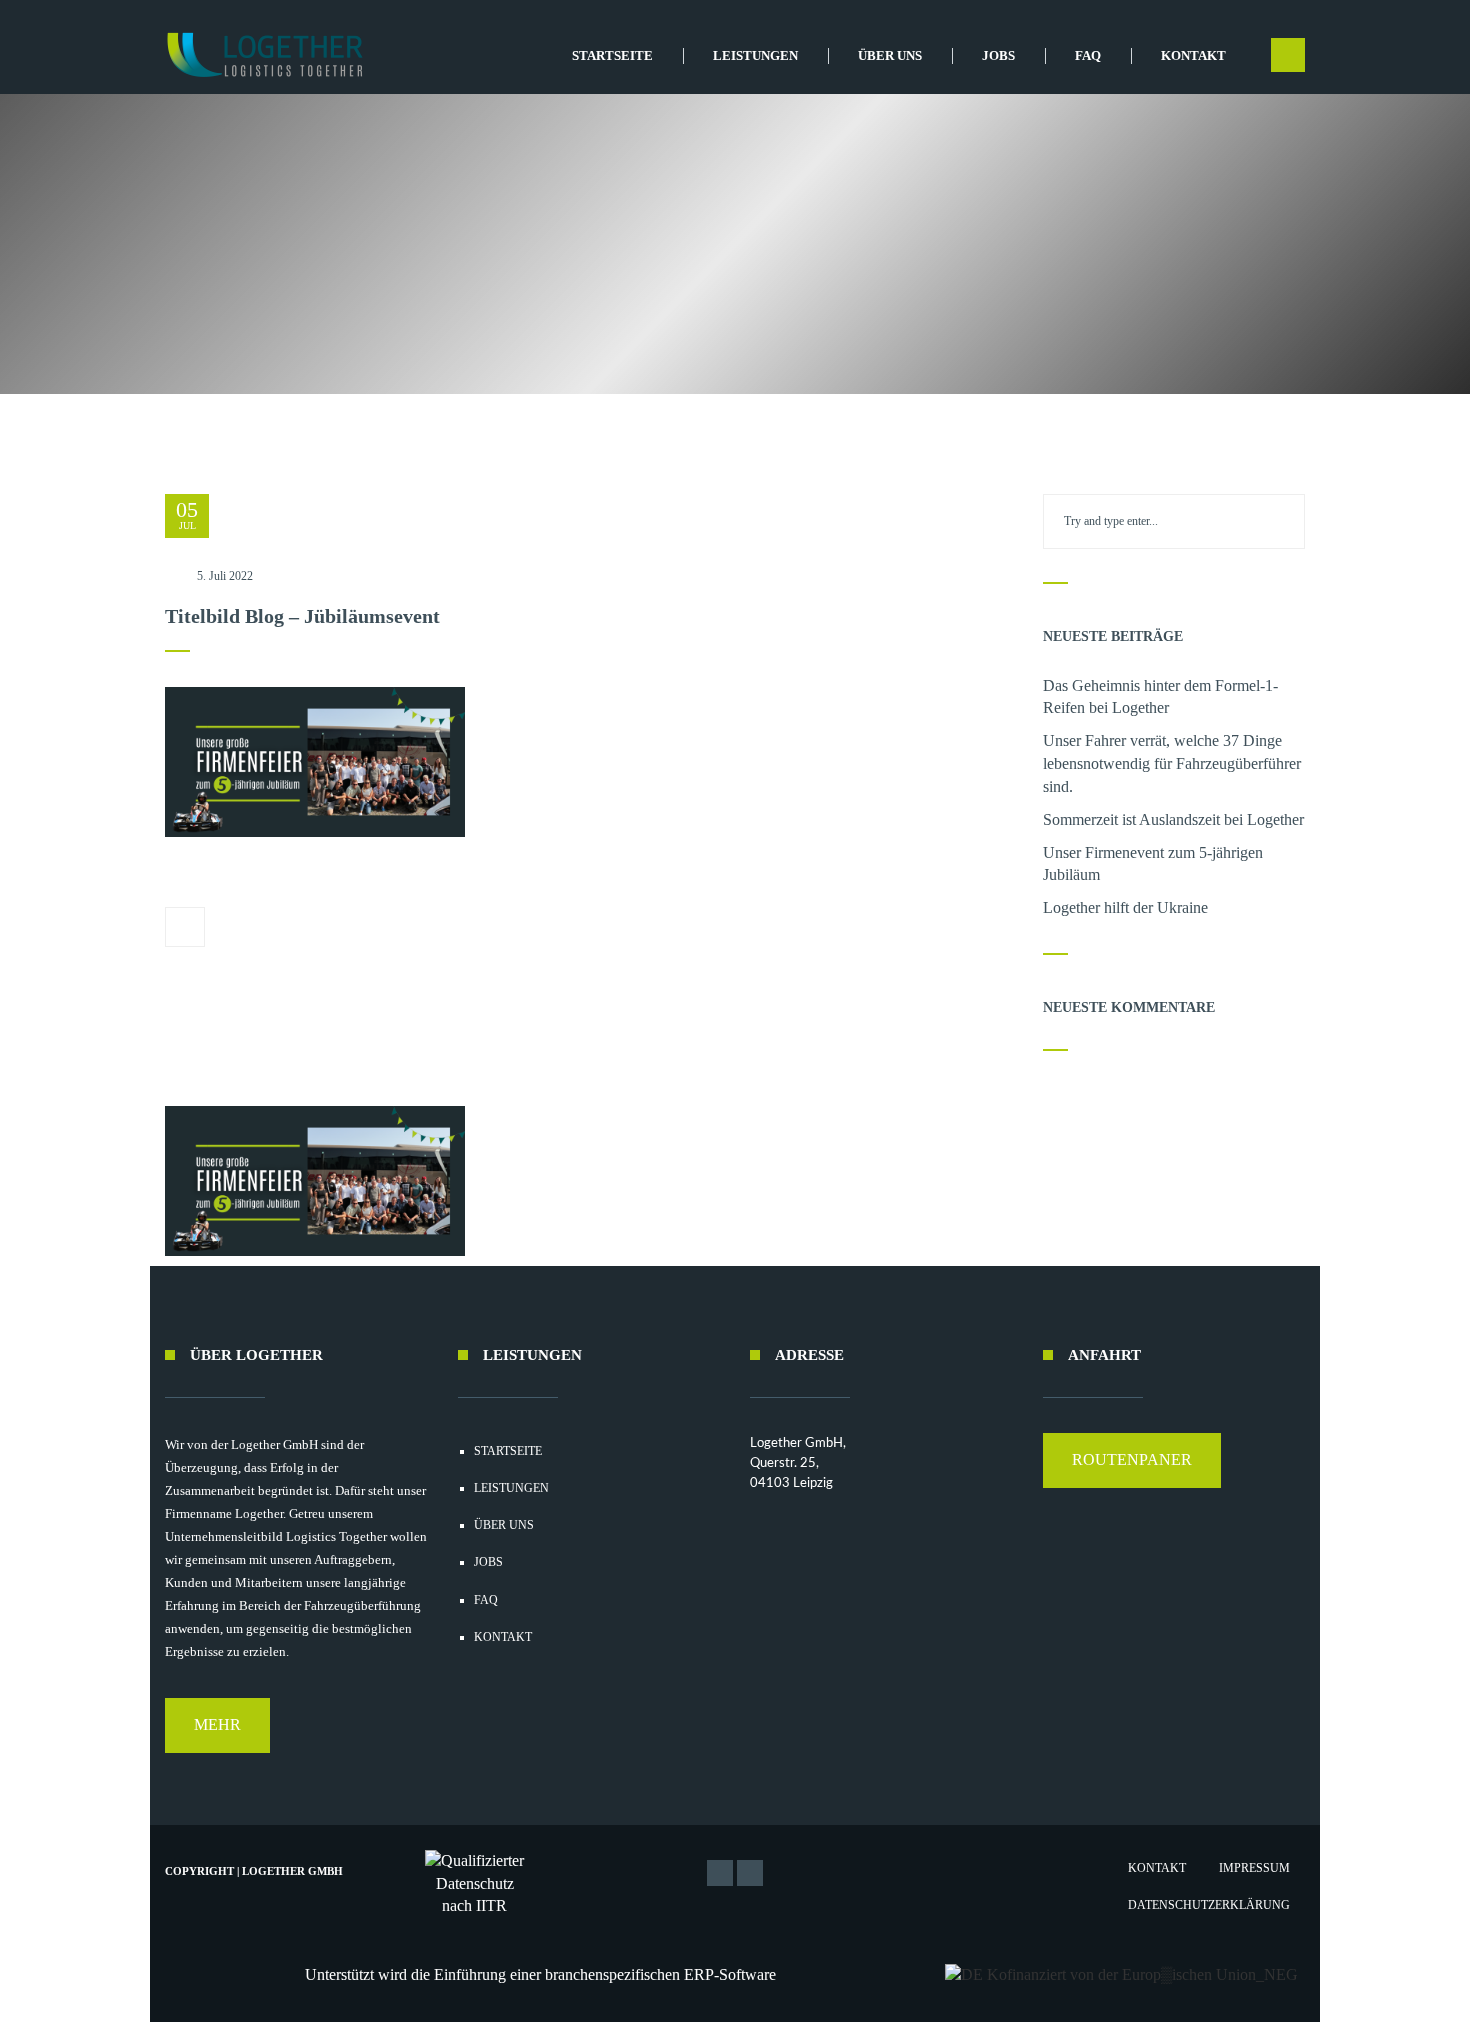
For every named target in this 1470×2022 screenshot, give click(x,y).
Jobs (998, 55)
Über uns (890, 55)
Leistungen (755, 55)
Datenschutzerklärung (1209, 1905)
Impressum (1254, 1868)
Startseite (612, 55)
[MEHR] (217, 1747)
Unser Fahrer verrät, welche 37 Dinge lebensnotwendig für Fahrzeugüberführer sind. (1172, 763)
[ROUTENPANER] (1132, 1482)
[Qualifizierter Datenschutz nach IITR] (475, 1884)
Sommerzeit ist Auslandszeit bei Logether (1173, 819)
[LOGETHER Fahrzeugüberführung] (257, 55)
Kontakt (1193, 55)
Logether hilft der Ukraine (1125, 907)
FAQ (1088, 55)
